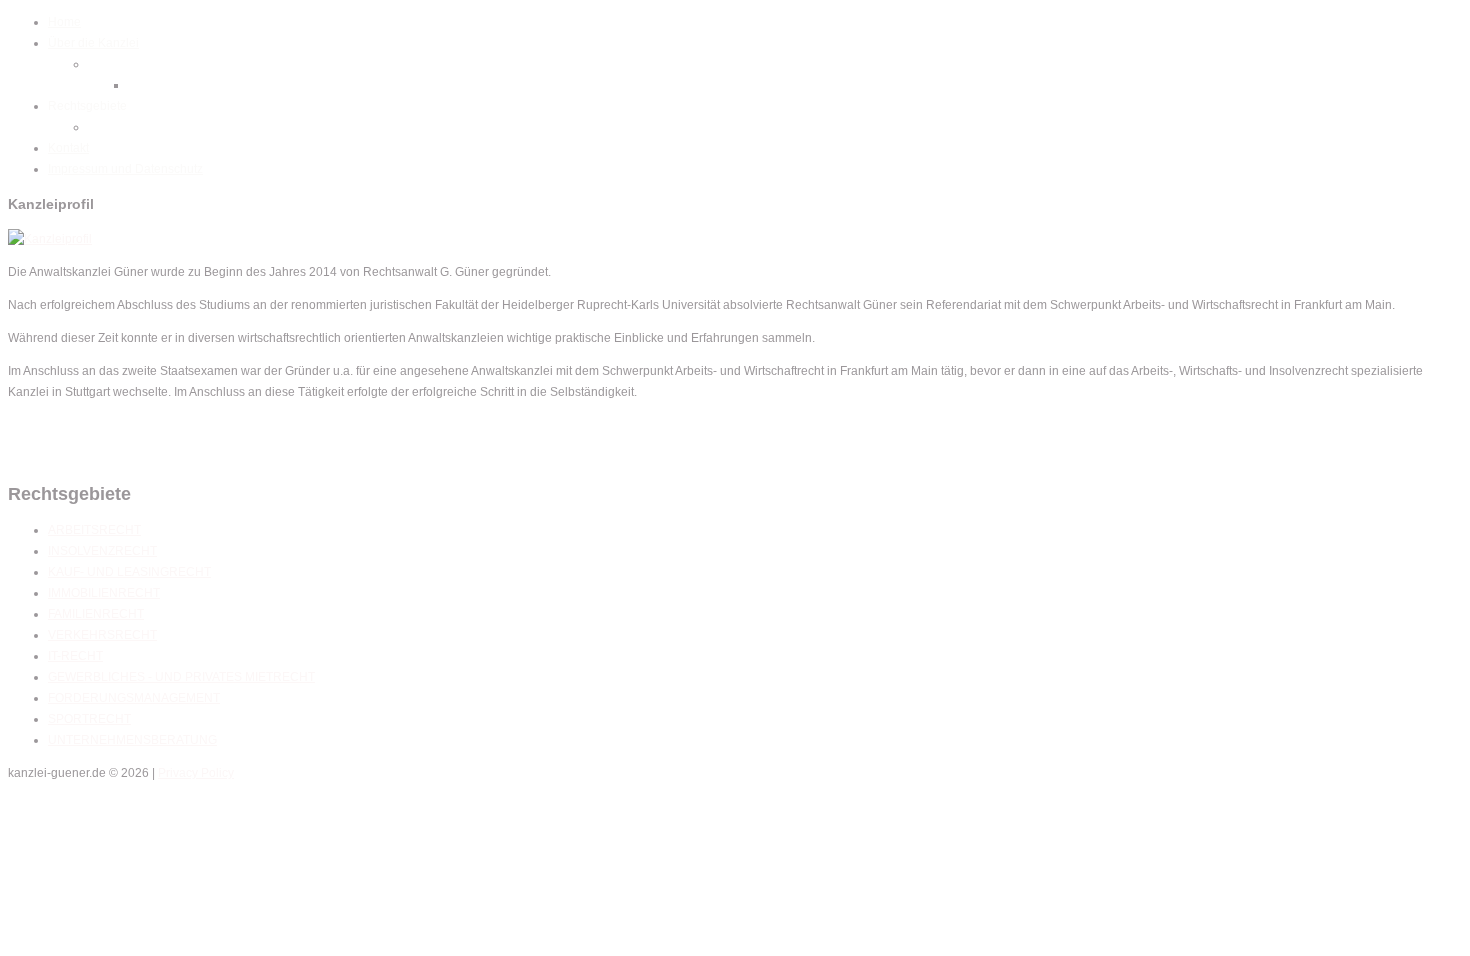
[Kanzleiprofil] (50, 239)
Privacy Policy (196, 773)
